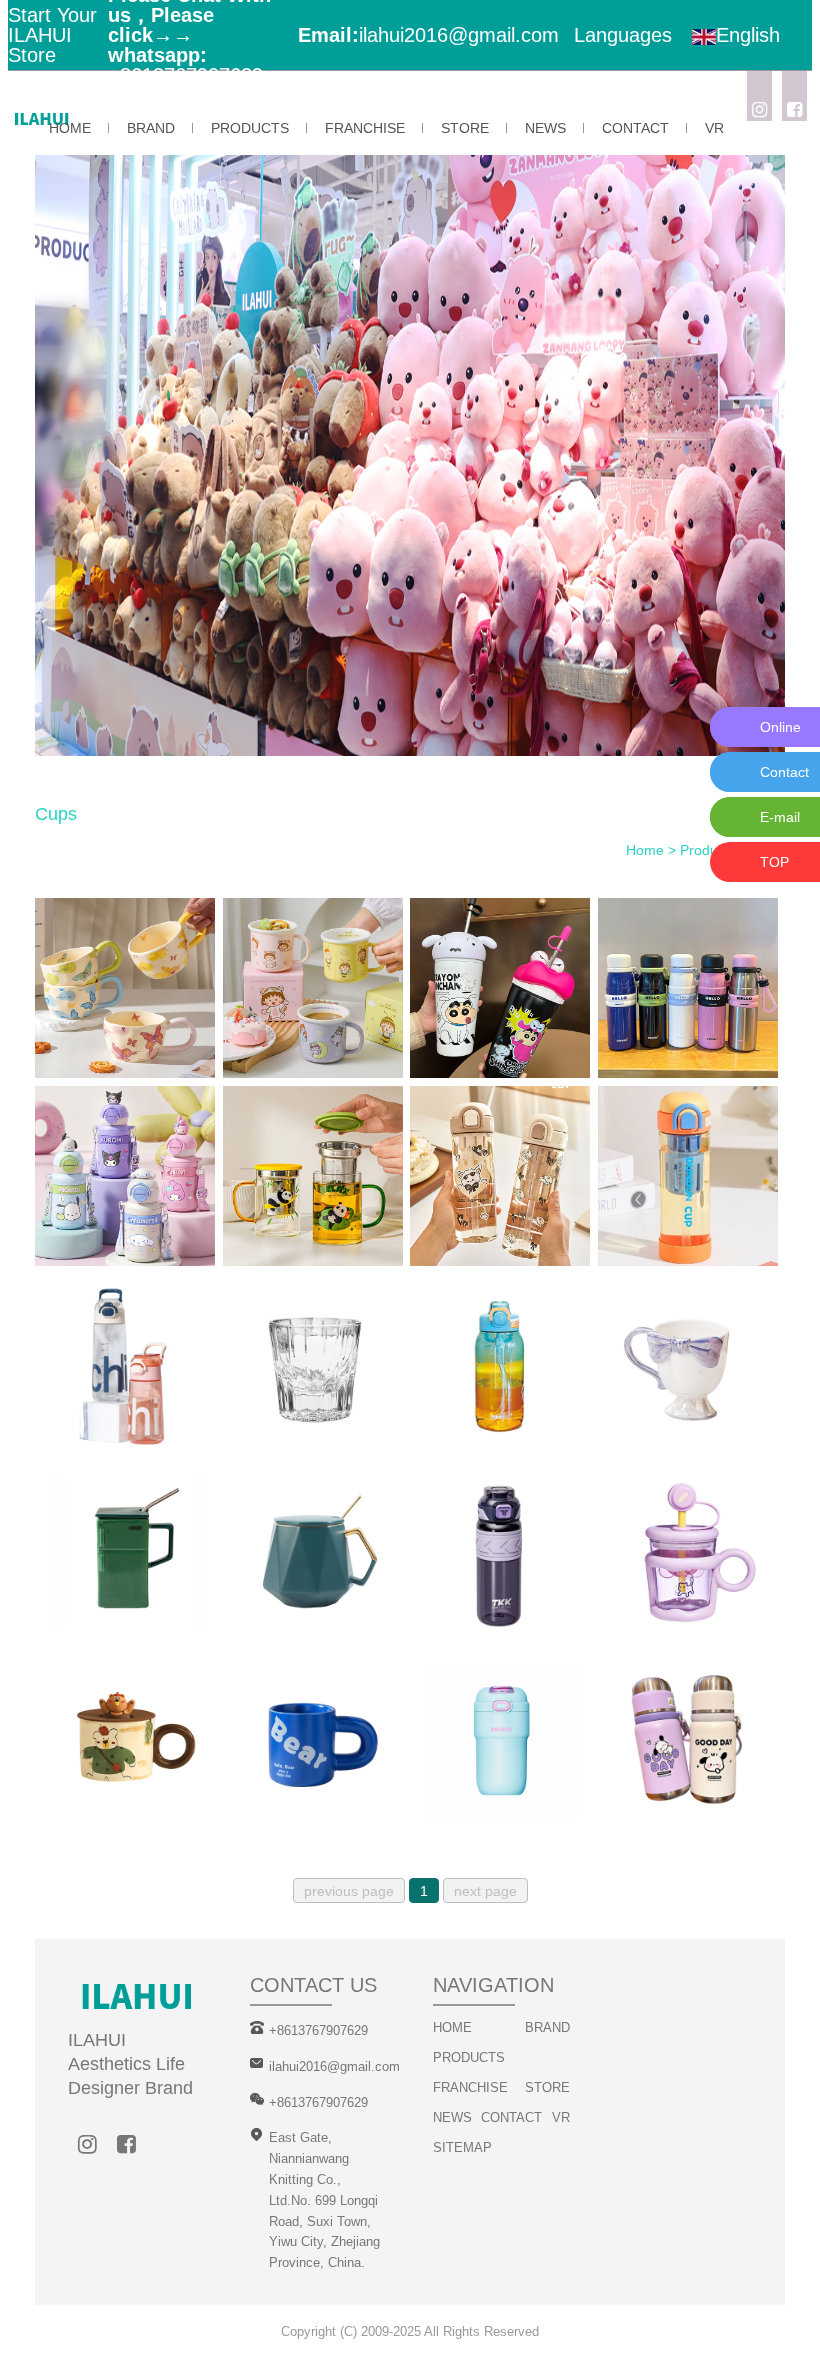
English (748, 35)
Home (70, 128)
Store (465, 128)
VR (714, 128)
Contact (635, 128)
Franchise (365, 128)
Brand (151, 128)
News (545, 128)
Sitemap (462, 2147)
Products (250, 128)
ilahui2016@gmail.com (459, 35)
